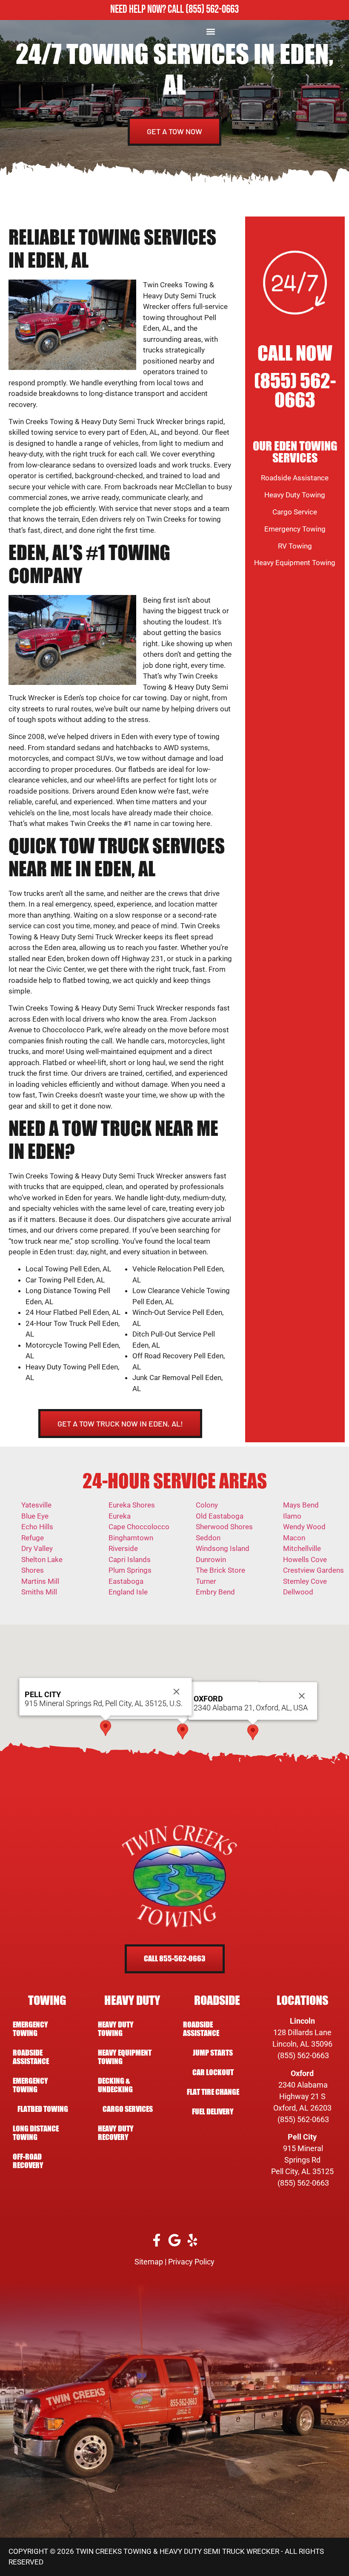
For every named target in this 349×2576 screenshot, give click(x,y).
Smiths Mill (39, 1592)
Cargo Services (128, 2109)
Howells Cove (305, 1559)
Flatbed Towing (43, 2109)
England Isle (128, 1592)
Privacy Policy (191, 2262)
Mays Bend (301, 1505)
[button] (211, 31)
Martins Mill (40, 1581)
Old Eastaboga (220, 1516)
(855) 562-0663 (212, 10)
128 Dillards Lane (302, 2032)
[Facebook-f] (157, 2240)
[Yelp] (193, 2240)
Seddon (208, 1538)
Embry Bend (215, 1592)
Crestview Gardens (313, 1570)
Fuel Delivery (213, 2112)
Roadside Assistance (295, 478)
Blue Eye (35, 1516)
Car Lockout (213, 2072)
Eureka (120, 1516)
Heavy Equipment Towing (295, 563)
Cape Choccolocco (139, 1527)
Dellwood (298, 1592)
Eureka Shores (132, 1505)
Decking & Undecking (115, 2085)
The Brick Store (220, 1570)
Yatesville (36, 1505)
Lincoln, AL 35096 (302, 2044)
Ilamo (292, 1516)
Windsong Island (223, 1548)
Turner (206, 1581)
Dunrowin (211, 1559)
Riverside (123, 1548)
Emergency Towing (295, 529)
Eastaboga (126, 1581)
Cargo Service (295, 512)
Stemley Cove (305, 1581)
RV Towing (295, 546)
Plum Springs (130, 1570)
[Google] (175, 2240)
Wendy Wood (304, 1527)
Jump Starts (213, 2053)
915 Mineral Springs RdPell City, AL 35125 (302, 2160)
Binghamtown (131, 1538)
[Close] (302, 1696)
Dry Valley (37, 1548)
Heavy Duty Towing (295, 495)
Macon (294, 1538)
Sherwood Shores (224, 1527)
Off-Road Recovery (28, 2161)
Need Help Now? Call (148, 10)
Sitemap (149, 2262)
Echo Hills (37, 1527)
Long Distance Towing (36, 2133)
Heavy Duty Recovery (116, 2133)
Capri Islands (130, 1559)
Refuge (33, 1538)
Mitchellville (302, 1548)
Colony (207, 1505)
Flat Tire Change (213, 2092)
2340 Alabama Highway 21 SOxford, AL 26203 (302, 2096)
